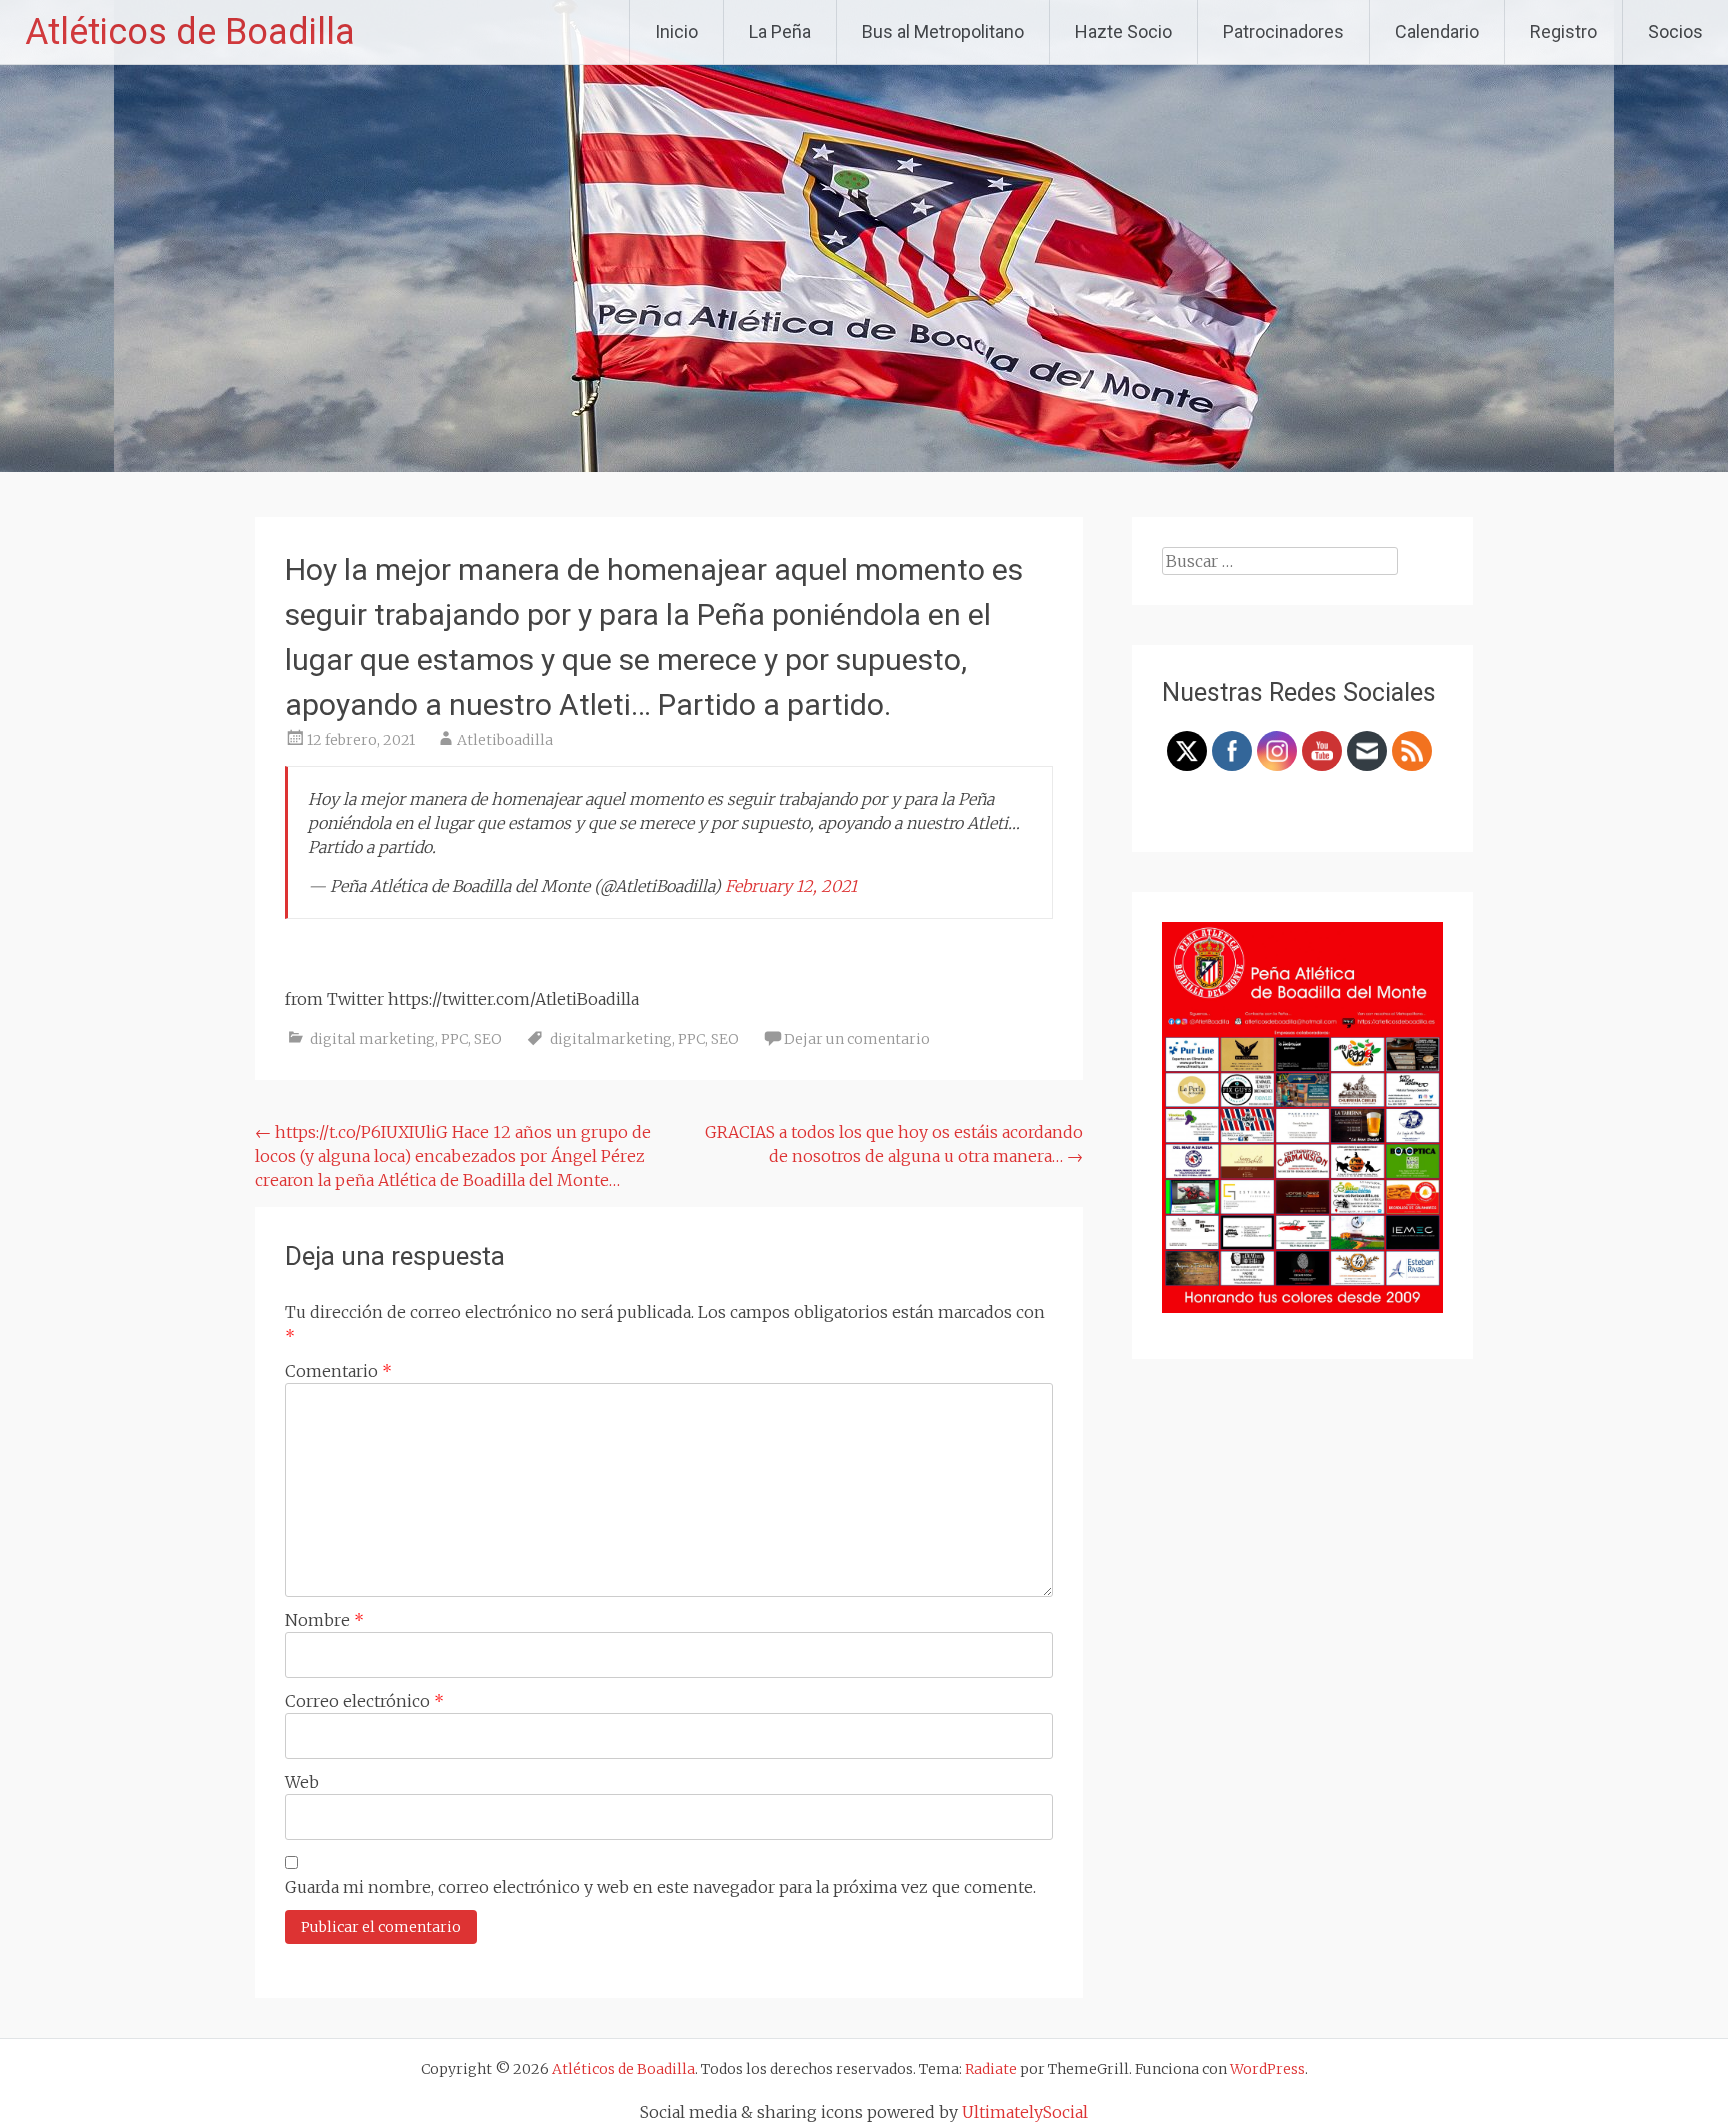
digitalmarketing (611, 1039)
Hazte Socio (1123, 31)
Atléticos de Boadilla (190, 32)
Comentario (338, 1371)
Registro (1563, 31)
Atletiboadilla (505, 740)
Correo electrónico (364, 1701)
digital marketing (372, 1039)
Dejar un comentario (857, 1039)
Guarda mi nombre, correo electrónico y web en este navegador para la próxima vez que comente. (660, 1887)
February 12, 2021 (791, 886)
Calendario (1437, 31)
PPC (454, 1039)
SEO (488, 1039)
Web (302, 1782)
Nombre (324, 1620)
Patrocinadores (1283, 31)
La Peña (780, 31)
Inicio (676, 31)
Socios (1675, 31)
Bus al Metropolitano (943, 31)
